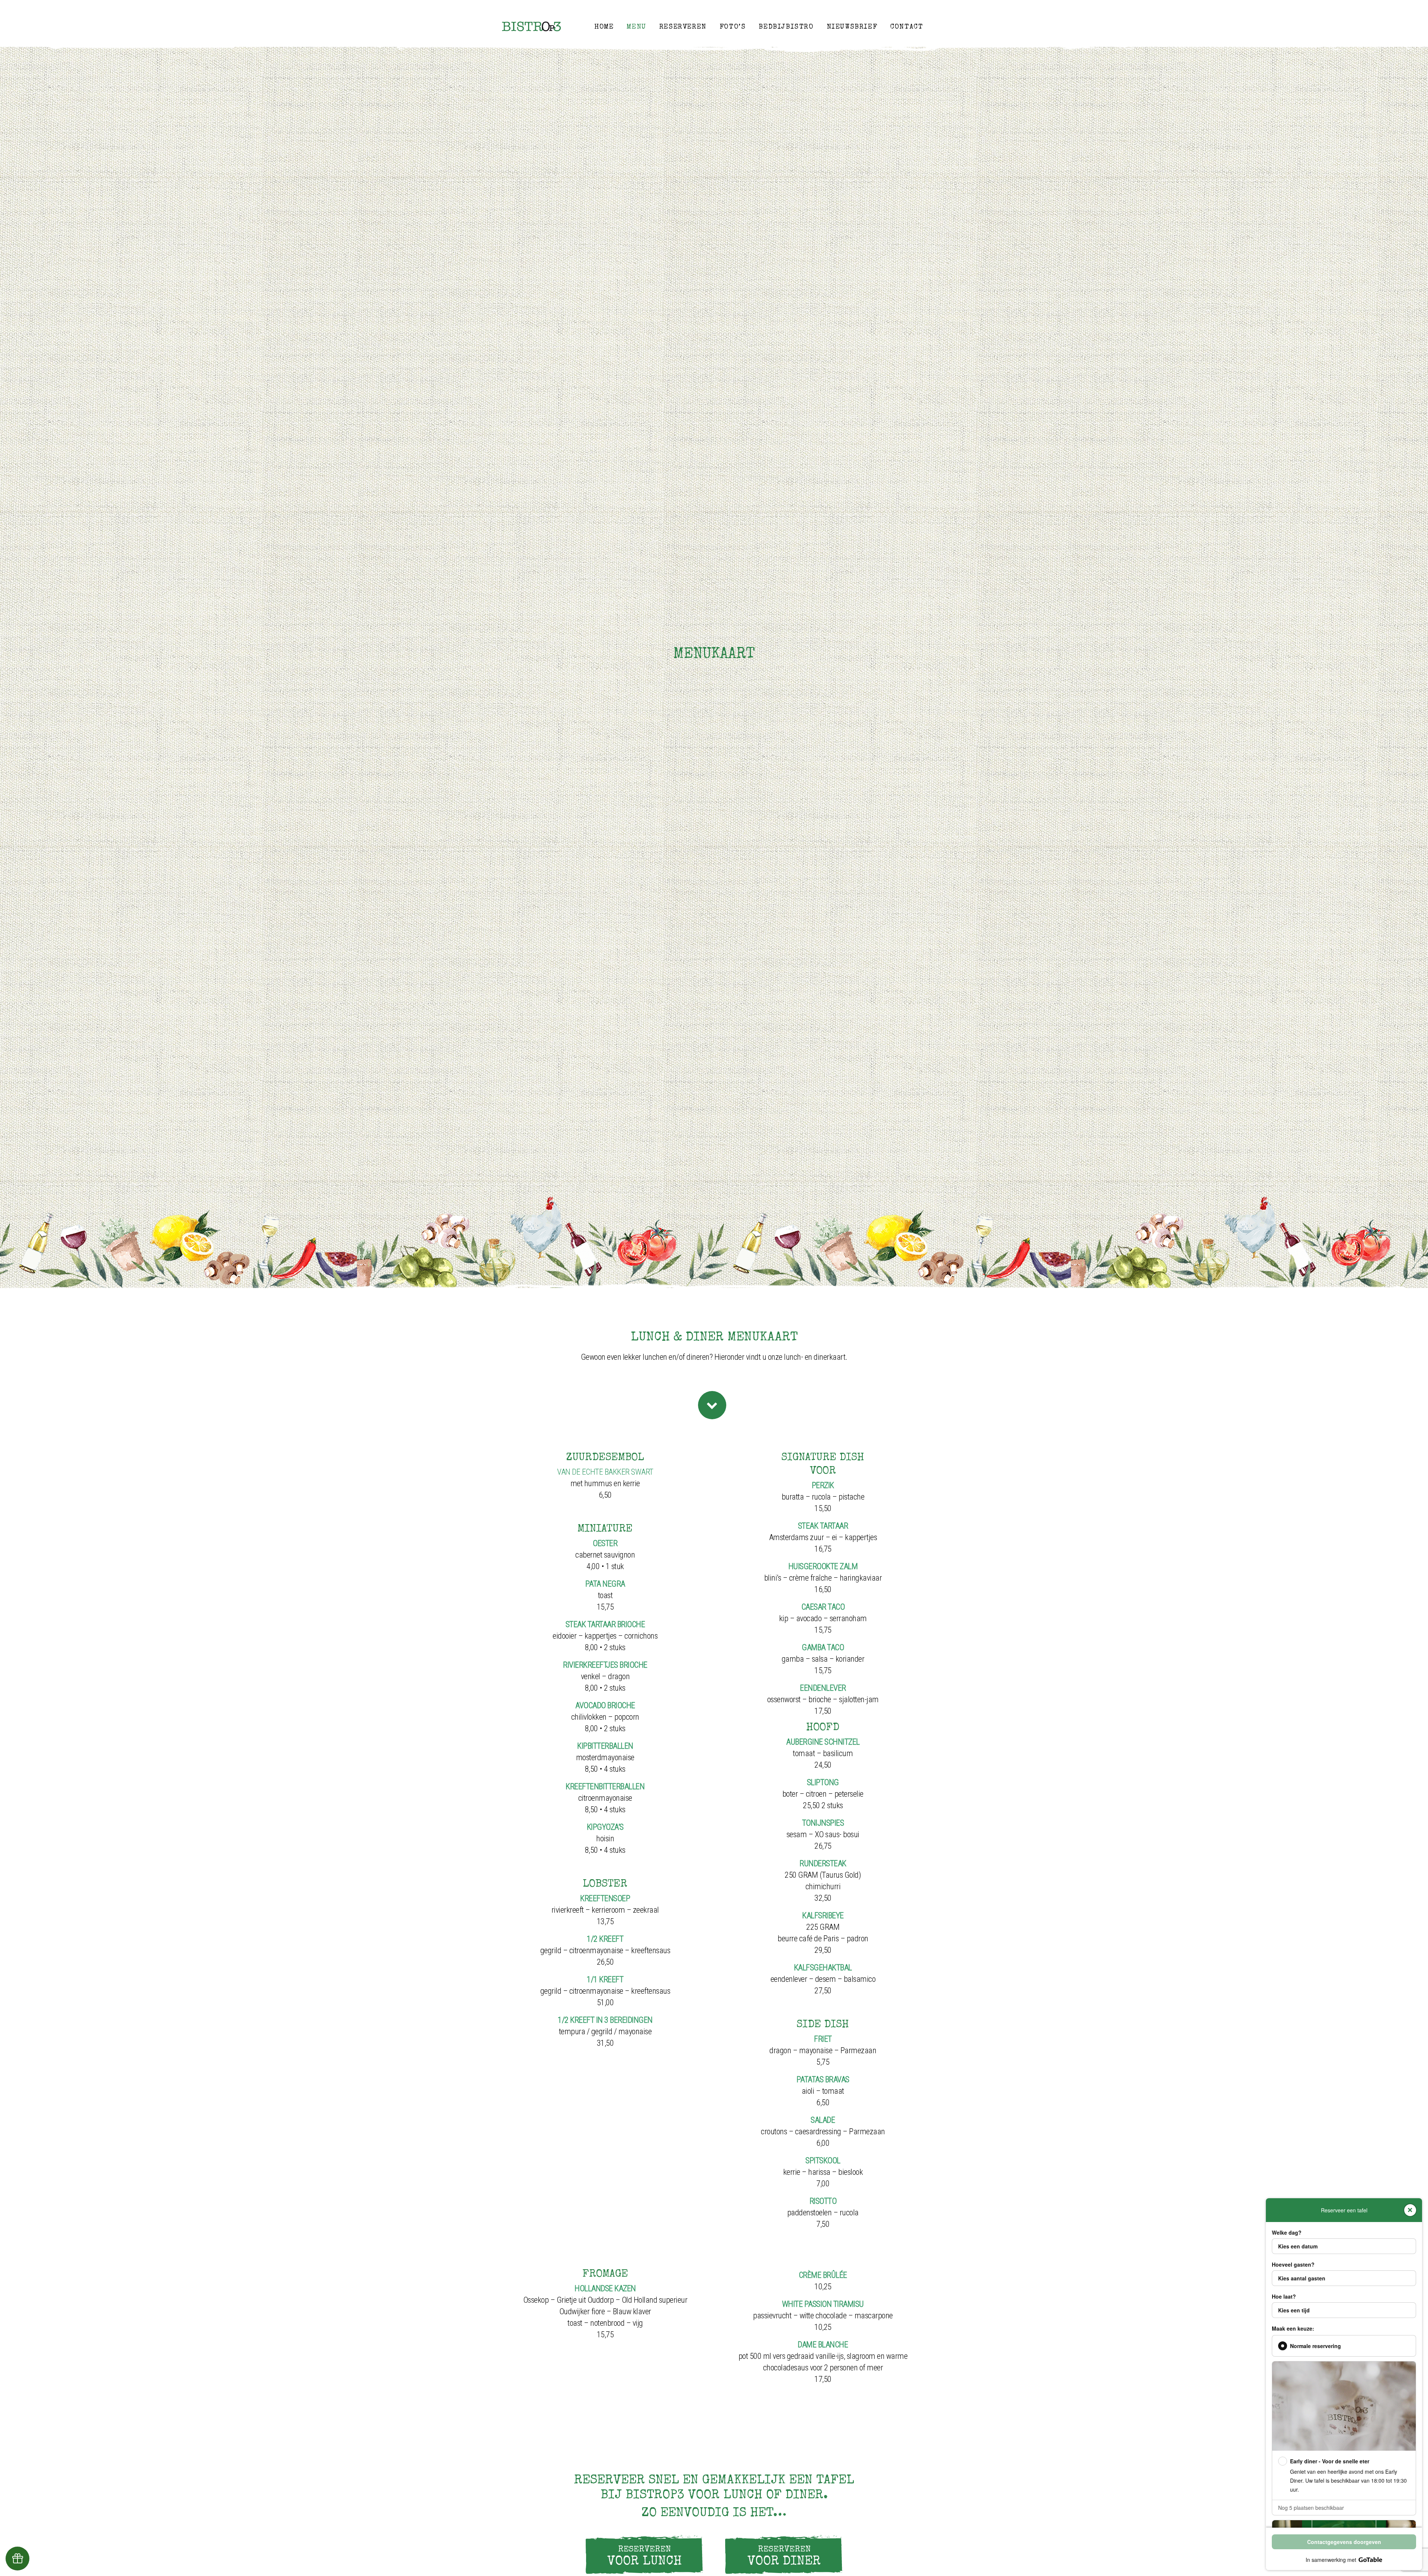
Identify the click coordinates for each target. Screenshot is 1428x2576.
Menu (636, 27)
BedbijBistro (786, 27)
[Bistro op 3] (532, 26)
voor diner (784, 2557)
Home (604, 27)
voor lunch (644, 2557)
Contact (907, 27)
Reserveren (683, 27)
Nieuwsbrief (852, 27)
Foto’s (733, 27)
